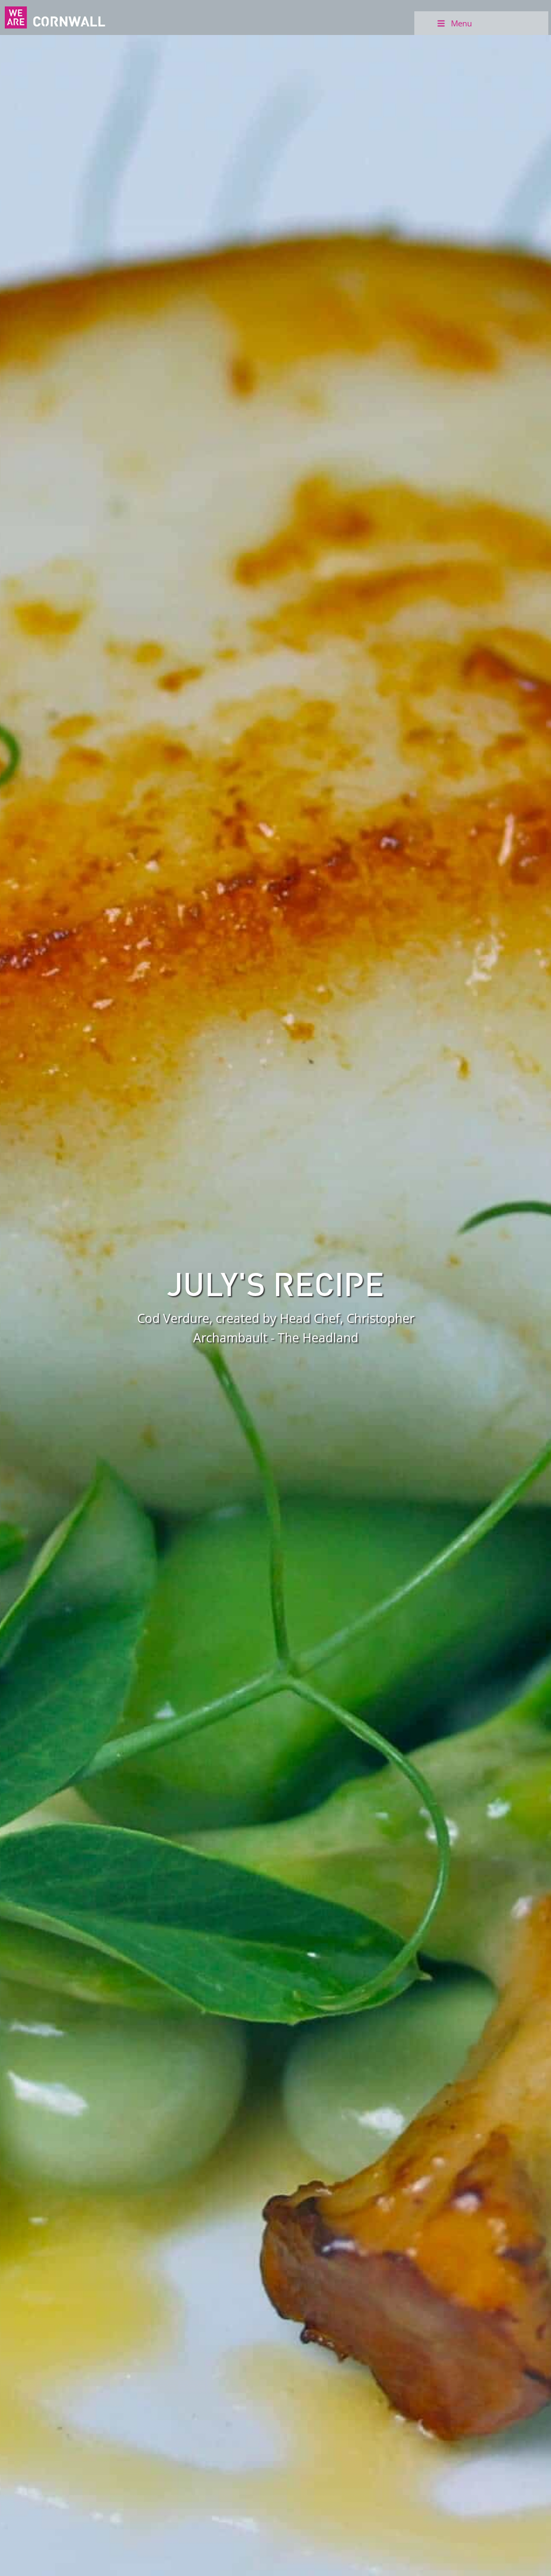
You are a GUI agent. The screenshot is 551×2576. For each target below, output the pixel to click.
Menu (461, 23)
